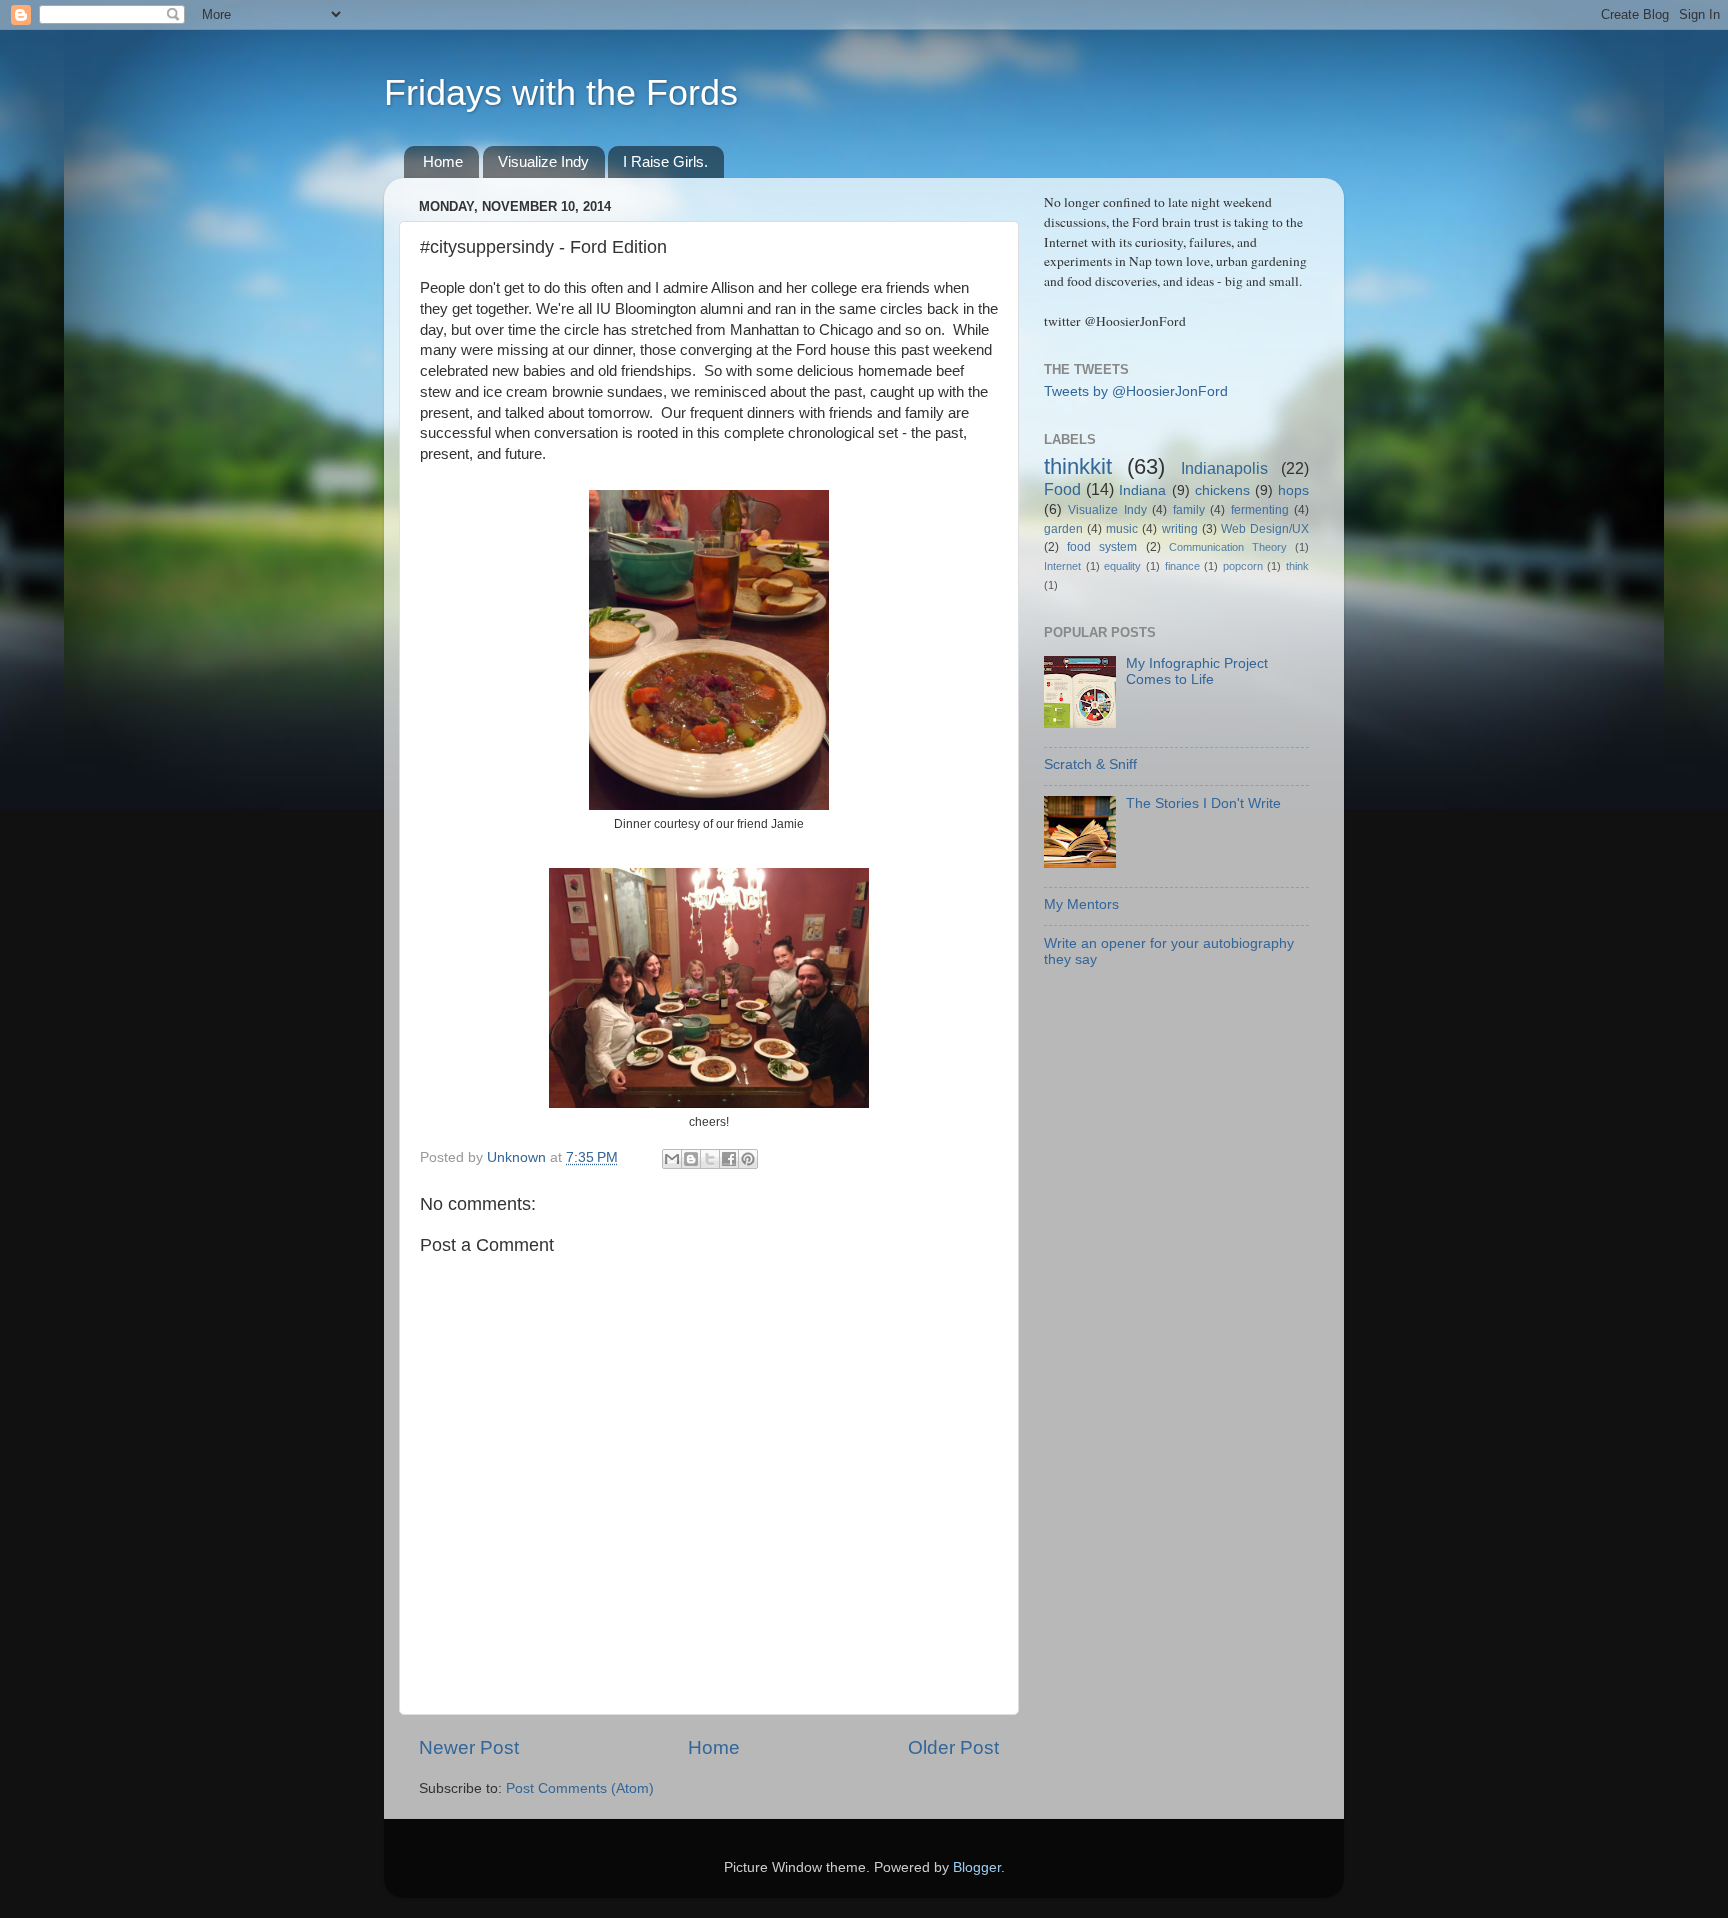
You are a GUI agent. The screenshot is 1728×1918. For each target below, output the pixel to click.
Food (1062, 489)
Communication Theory (1228, 547)
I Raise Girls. (665, 161)
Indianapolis (1224, 468)
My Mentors (1081, 904)
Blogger (977, 1867)
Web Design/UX (1265, 529)
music (1122, 529)
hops (1293, 490)
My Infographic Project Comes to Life (1197, 671)
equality (1122, 566)
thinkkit (1078, 466)
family (1189, 510)
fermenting (1260, 510)
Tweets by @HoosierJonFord (1136, 391)
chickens (1222, 490)
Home (443, 161)
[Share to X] (710, 1159)
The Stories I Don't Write (1203, 803)
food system (1102, 547)
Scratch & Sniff (1090, 764)
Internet (1062, 566)
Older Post (953, 1747)
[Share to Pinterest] (748, 1159)
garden (1063, 529)
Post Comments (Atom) (580, 1788)
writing (1180, 529)
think (1297, 566)
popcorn (1243, 566)
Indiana (1142, 490)
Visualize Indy (543, 161)
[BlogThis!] (691, 1159)
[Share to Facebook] (729, 1159)
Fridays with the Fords (561, 92)
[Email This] (672, 1159)
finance (1182, 566)
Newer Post (469, 1747)
